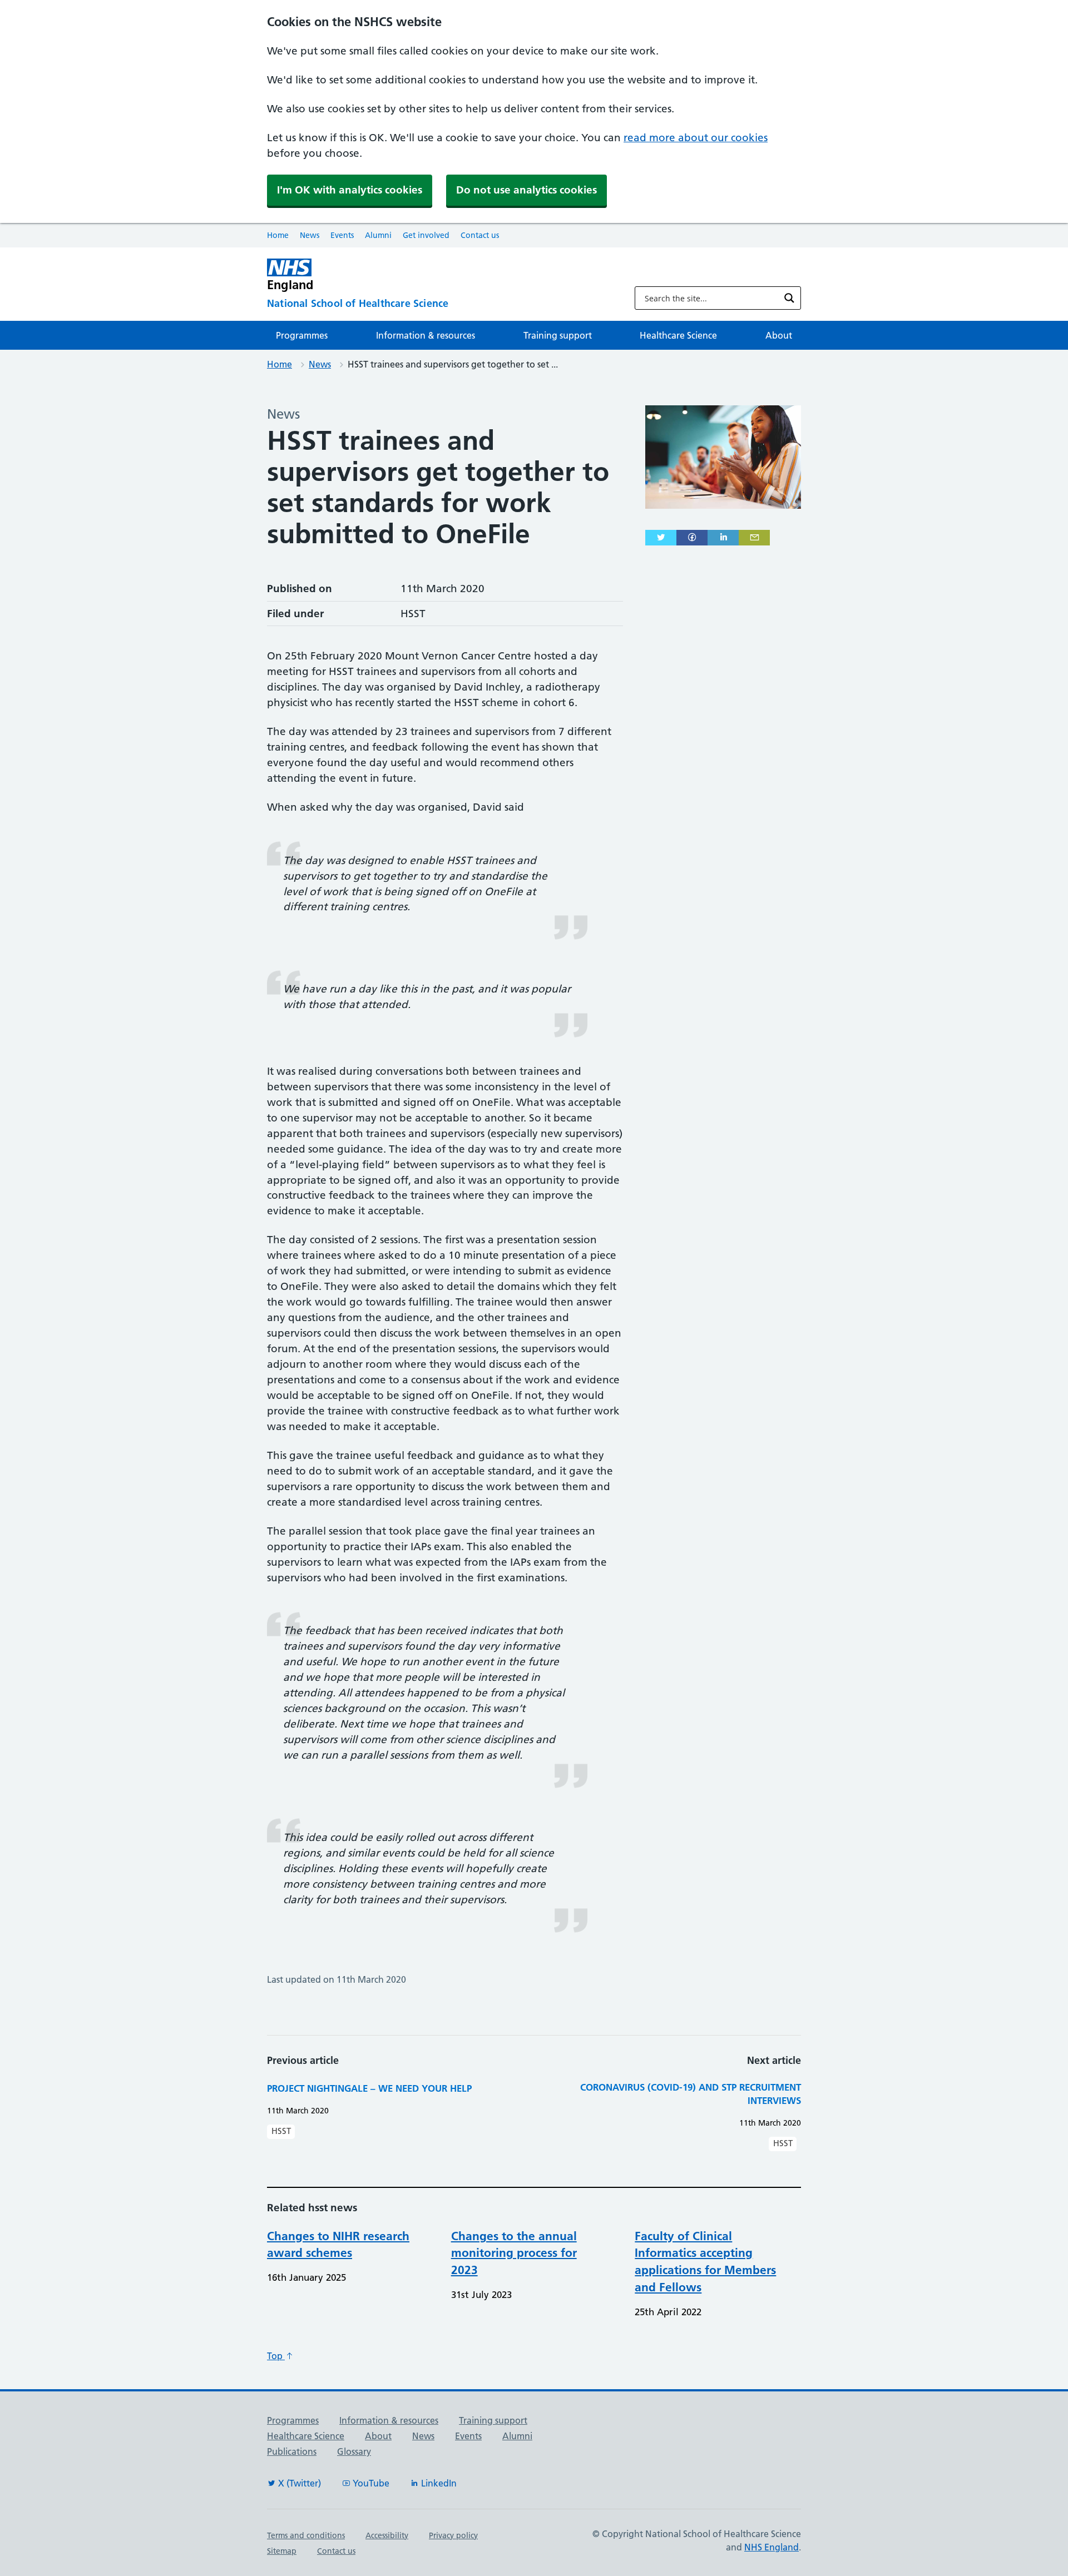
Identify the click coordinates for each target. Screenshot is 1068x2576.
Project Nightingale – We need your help (369, 2088)
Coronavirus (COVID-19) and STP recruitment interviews (691, 2094)
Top (276, 2356)
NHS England (772, 2547)
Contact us (480, 235)
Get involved (426, 235)
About (779, 335)
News (310, 235)
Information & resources (426, 335)
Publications (292, 2451)
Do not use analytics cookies (526, 190)
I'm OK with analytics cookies (350, 190)
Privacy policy (453, 2535)
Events (342, 235)
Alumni (378, 235)
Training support (558, 335)
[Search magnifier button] (789, 298)
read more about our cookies (696, 138)
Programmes (302, 335)
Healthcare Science (678, 335)
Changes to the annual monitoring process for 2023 (514, 2253)
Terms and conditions (306, 2535)
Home (278, 235)
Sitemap (282, 2551)
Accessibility (387, 2535)
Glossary (354, 2451)
